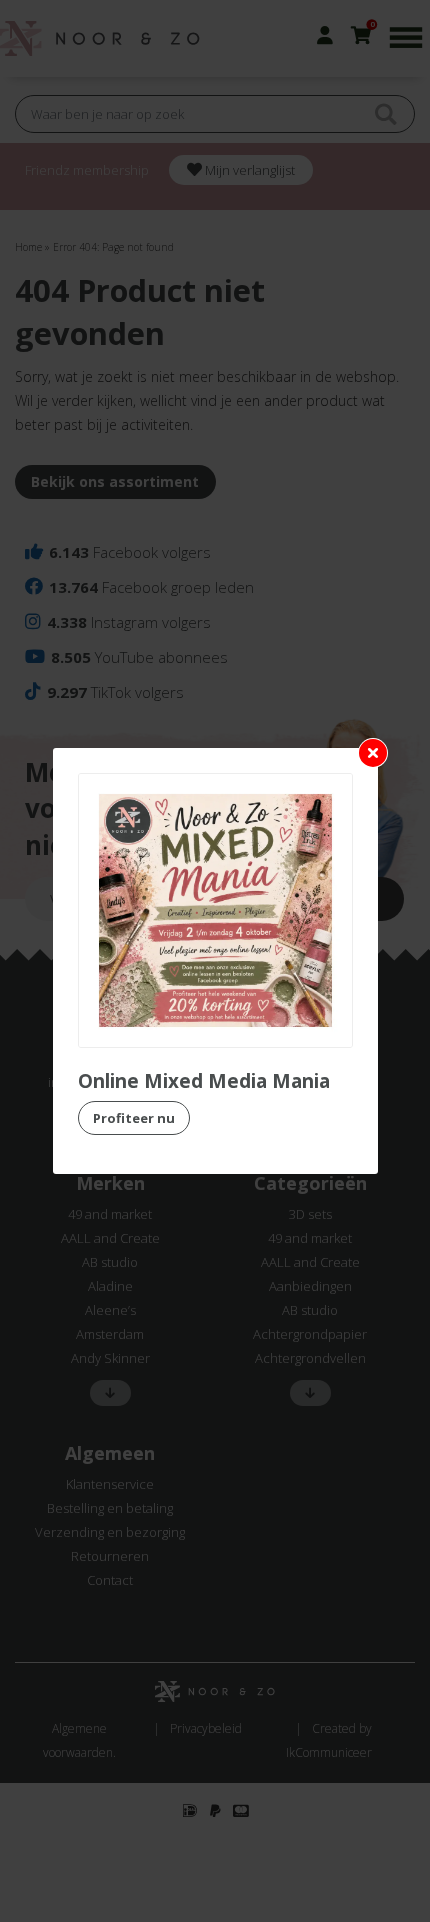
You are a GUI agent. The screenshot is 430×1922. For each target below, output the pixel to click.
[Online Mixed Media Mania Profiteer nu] (215, 910)
